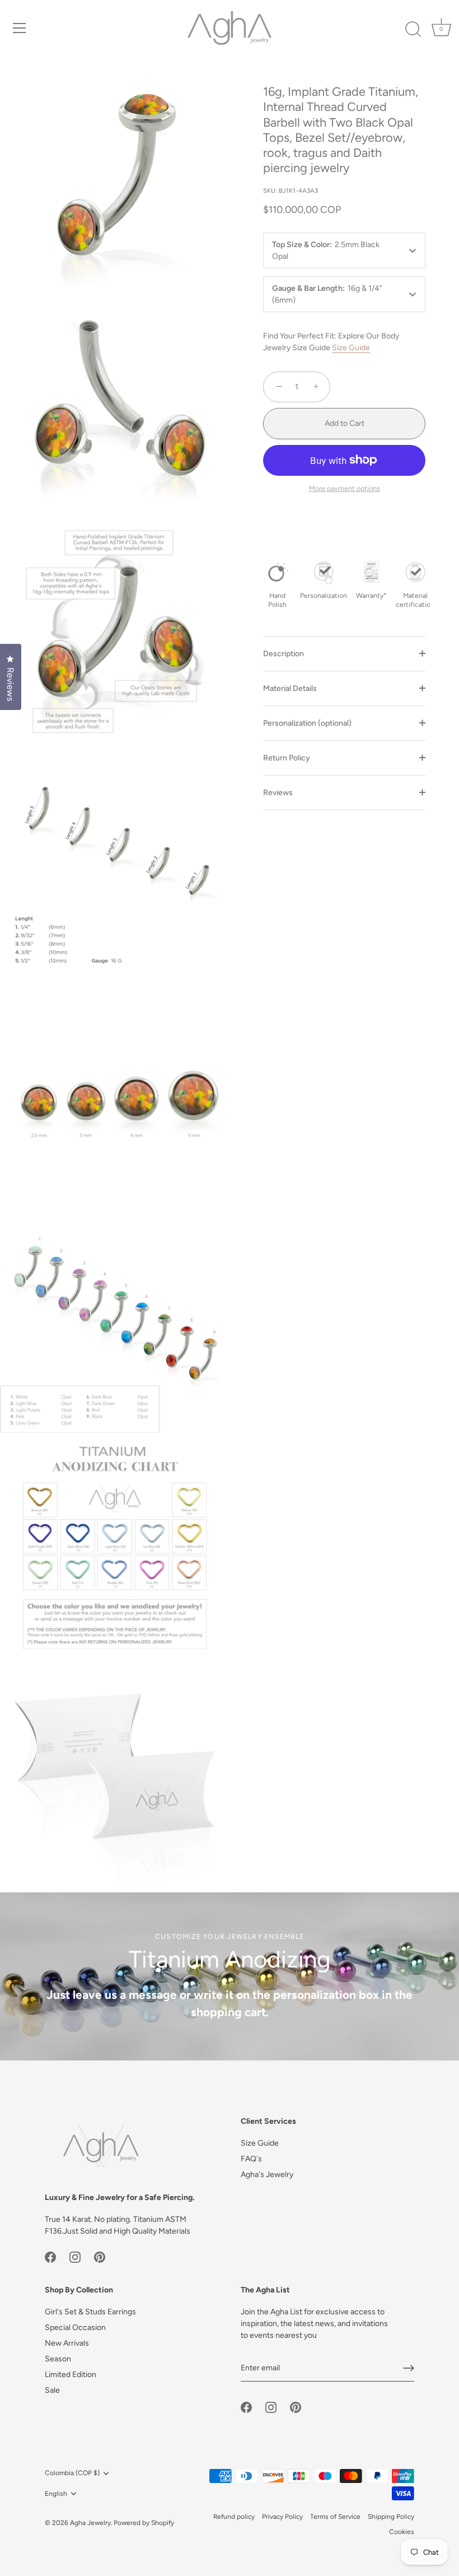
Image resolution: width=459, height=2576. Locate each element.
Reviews (278, 793)
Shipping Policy (391, 2517)
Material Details (290, 688)
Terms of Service (335, 2517)
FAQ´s (251, 2159)
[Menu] (20, 28)
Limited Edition (71, 2375)
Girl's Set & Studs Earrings (90, 2312)
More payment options (345, 488)
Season (58, 2359)
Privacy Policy (282, 2517)
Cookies (402, 2532)
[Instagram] (75, 2256)
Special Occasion (75, 2327)
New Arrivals (67, 2343)
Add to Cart (345, 423)
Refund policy (234, 2517)
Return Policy (287, 758)
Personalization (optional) (307, 723)
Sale (52, 2390)
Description (284, 654)
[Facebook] (50, 2256)
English (56, 2494)
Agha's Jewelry (267, 2174)
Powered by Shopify (144, 2523)
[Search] (413, 30)
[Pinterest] (100, 2256)
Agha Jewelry (90, 2523)
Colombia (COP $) (72, 2473)
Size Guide (351, 348)
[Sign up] (409, 2368)
